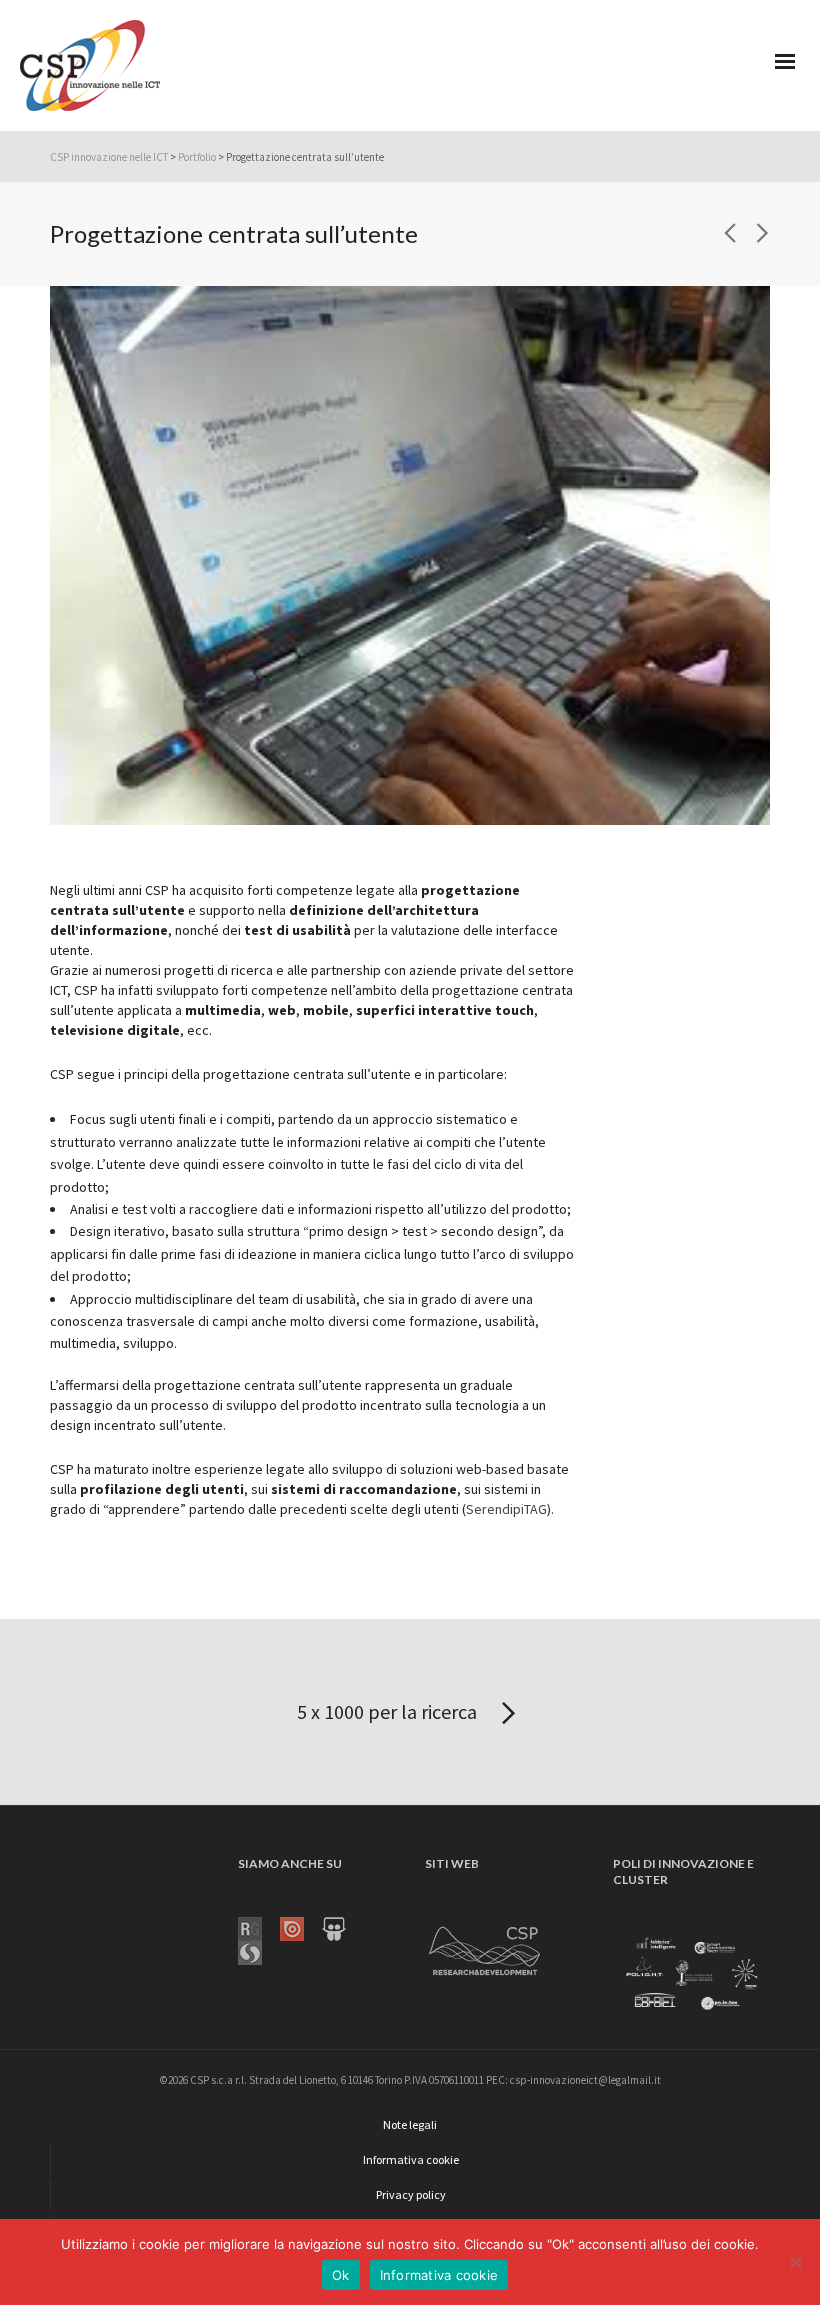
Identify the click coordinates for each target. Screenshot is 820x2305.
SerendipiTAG (506, 1509)
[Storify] (259, 1951)
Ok (341, 2275)
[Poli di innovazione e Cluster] (691, 1974)
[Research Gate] (259, 1927)
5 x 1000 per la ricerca (389, 1711)
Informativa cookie (439, 2275)
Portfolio (197, 157)
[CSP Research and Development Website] (485, 1947)
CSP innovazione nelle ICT (109, 157)
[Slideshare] (343, 1927)
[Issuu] (301, 1927)
